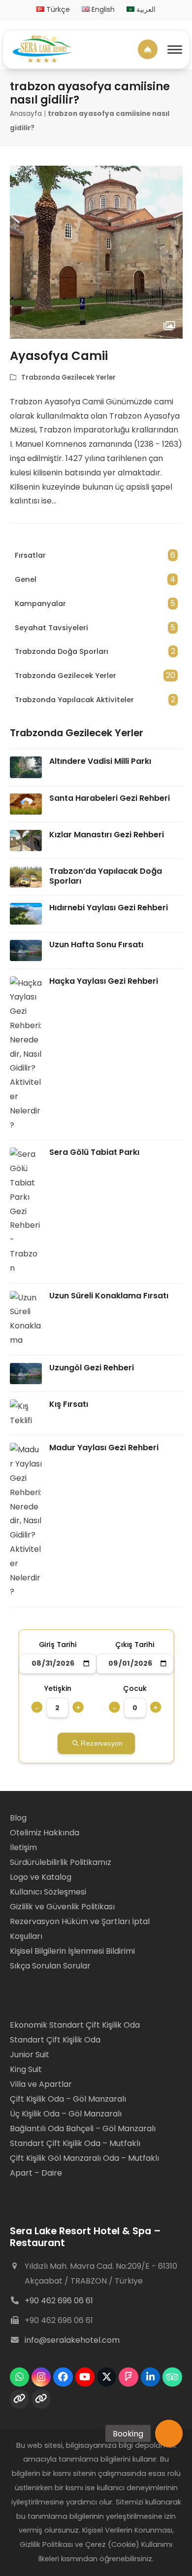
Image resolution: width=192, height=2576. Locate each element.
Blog (19, 1818)
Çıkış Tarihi (135, 1645)
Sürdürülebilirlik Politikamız (61, 1862)
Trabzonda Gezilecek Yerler (68, 377)
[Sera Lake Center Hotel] (42, 49)
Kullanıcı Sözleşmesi (48, 1892)
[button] (169, 2433)
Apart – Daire (36, 2173)
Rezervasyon (102, 1743)
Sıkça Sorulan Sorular (50, 1966)
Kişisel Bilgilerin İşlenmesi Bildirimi (72, 1951)
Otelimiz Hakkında (45, 1833)
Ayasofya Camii (59, 356)
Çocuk (135, 1689)
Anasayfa (26, 114)
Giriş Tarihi (57, 1645)
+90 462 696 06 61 (59, 2301)
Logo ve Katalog (41, 1877)
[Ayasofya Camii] (96, 252)
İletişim (23, 1847)
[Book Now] (148, 49)
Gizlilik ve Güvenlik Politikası (62, 1907)
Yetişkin (57, 1689)
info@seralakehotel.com (72, 2340)
